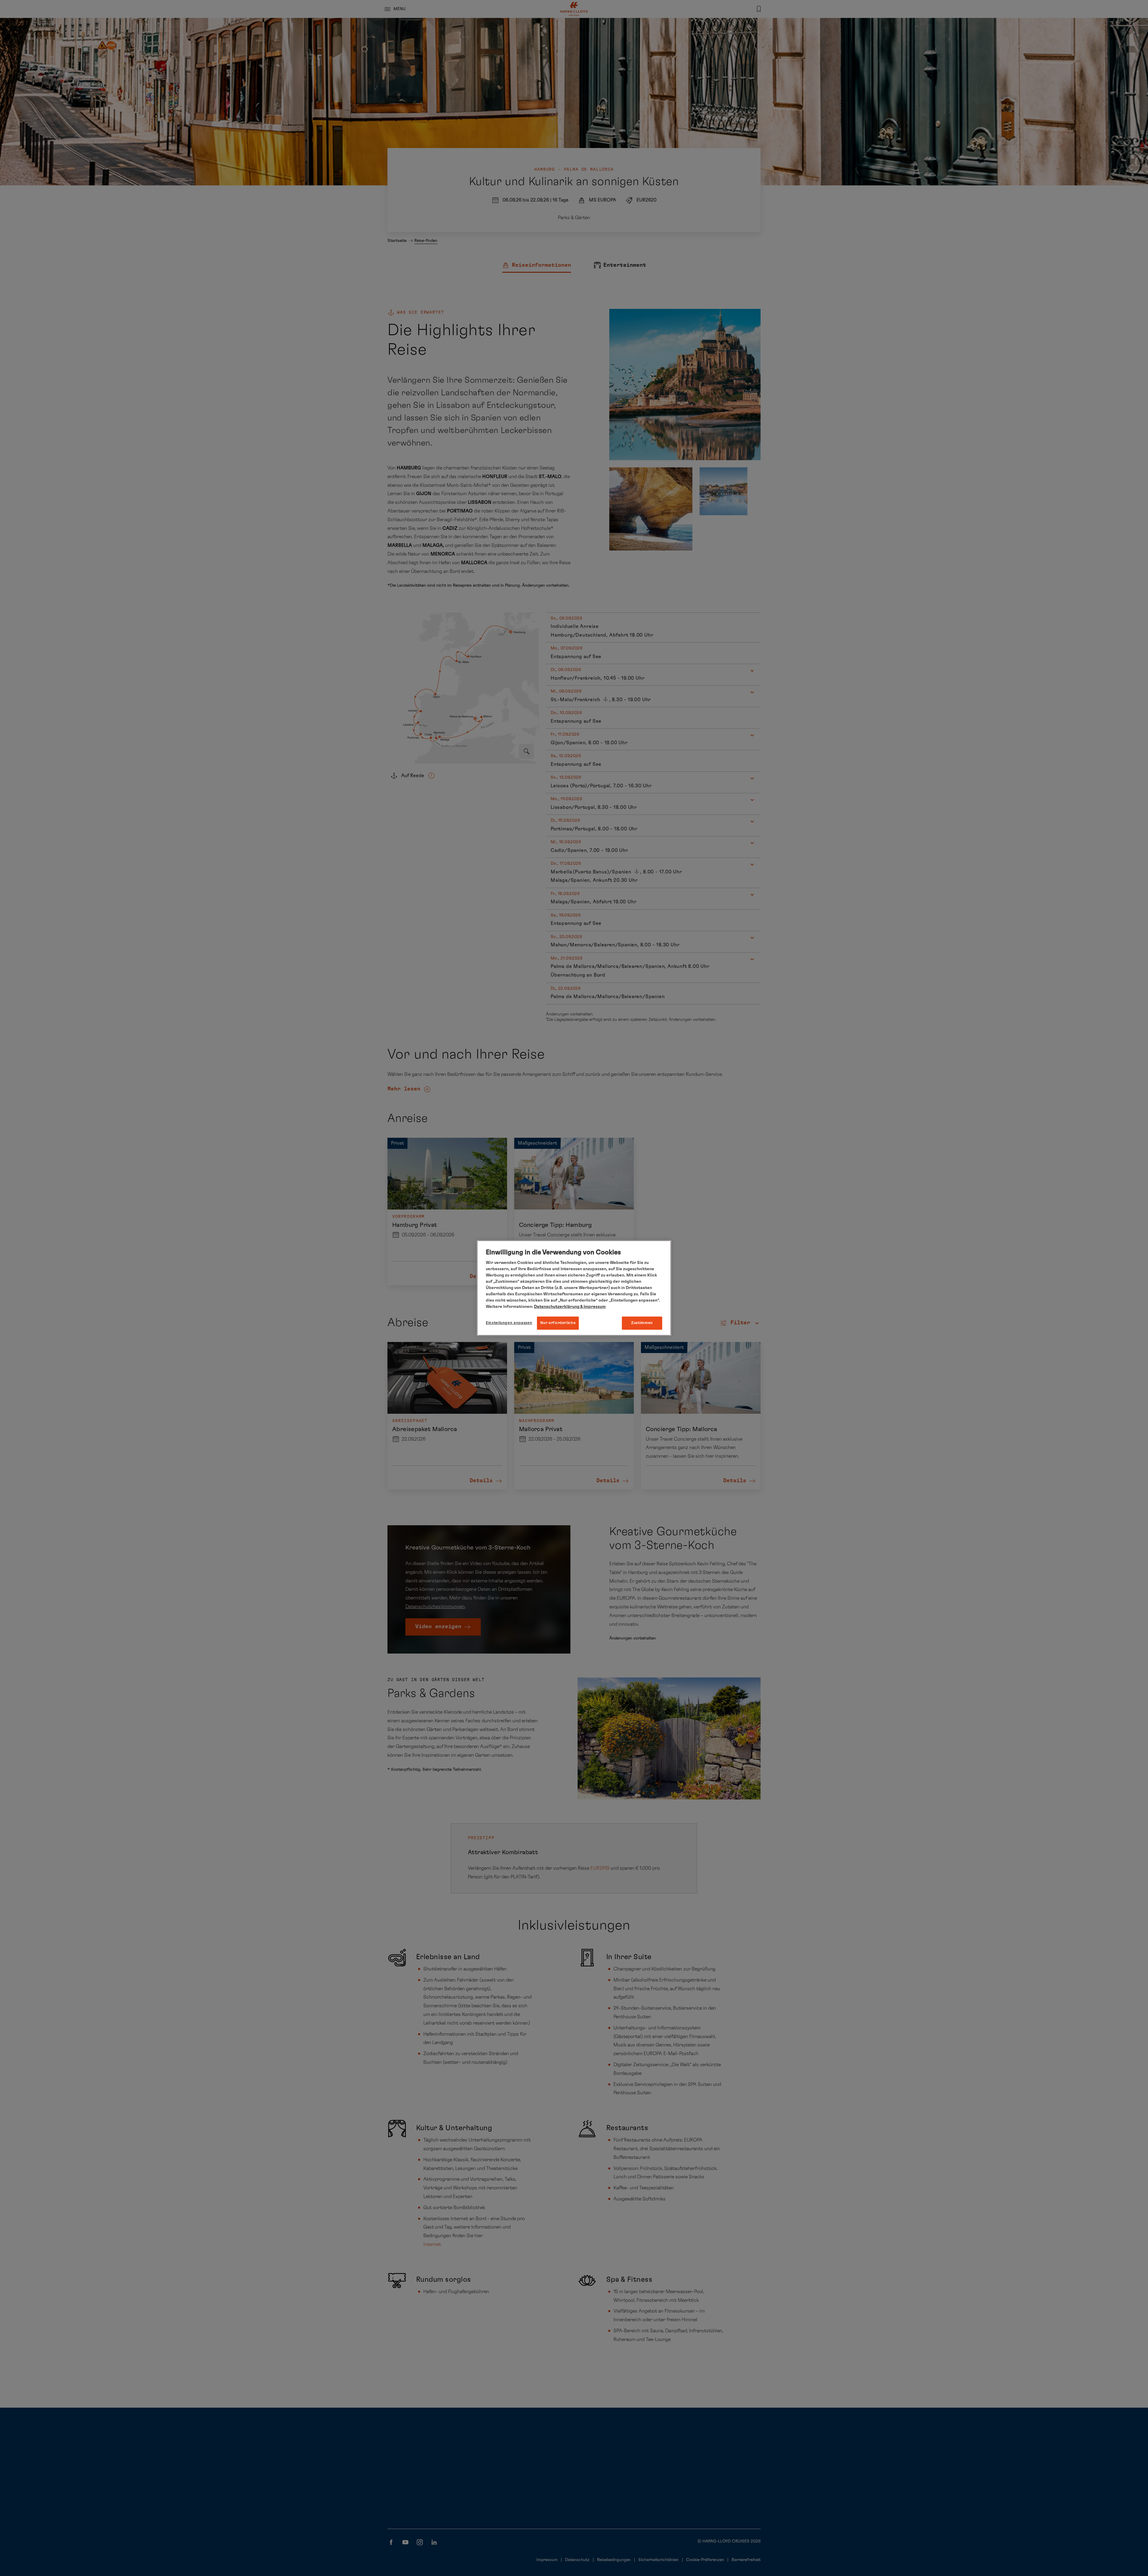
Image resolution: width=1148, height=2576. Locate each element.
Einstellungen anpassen (509, 1323)
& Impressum (593, 1307)
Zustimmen (642, 1323)
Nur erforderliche (558, 1323)
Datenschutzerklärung (557, 1307)
